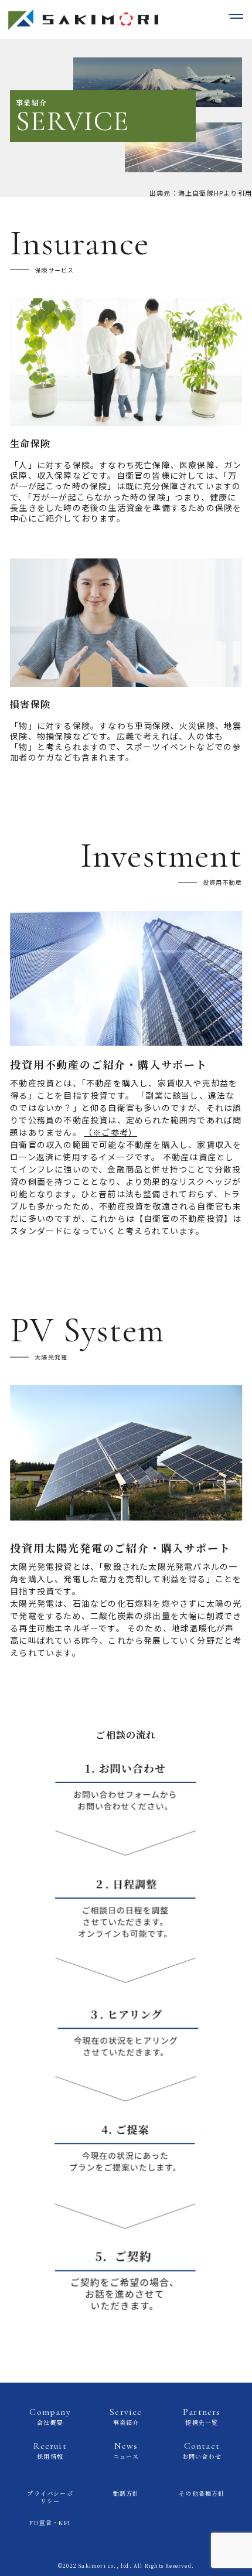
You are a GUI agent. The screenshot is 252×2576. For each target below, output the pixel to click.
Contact (202, 2450)
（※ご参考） (110, 1132)
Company (50, 2416)
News (126, 2450)
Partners (202, 2416)
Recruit (50, 2450)
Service (126, 2416)
